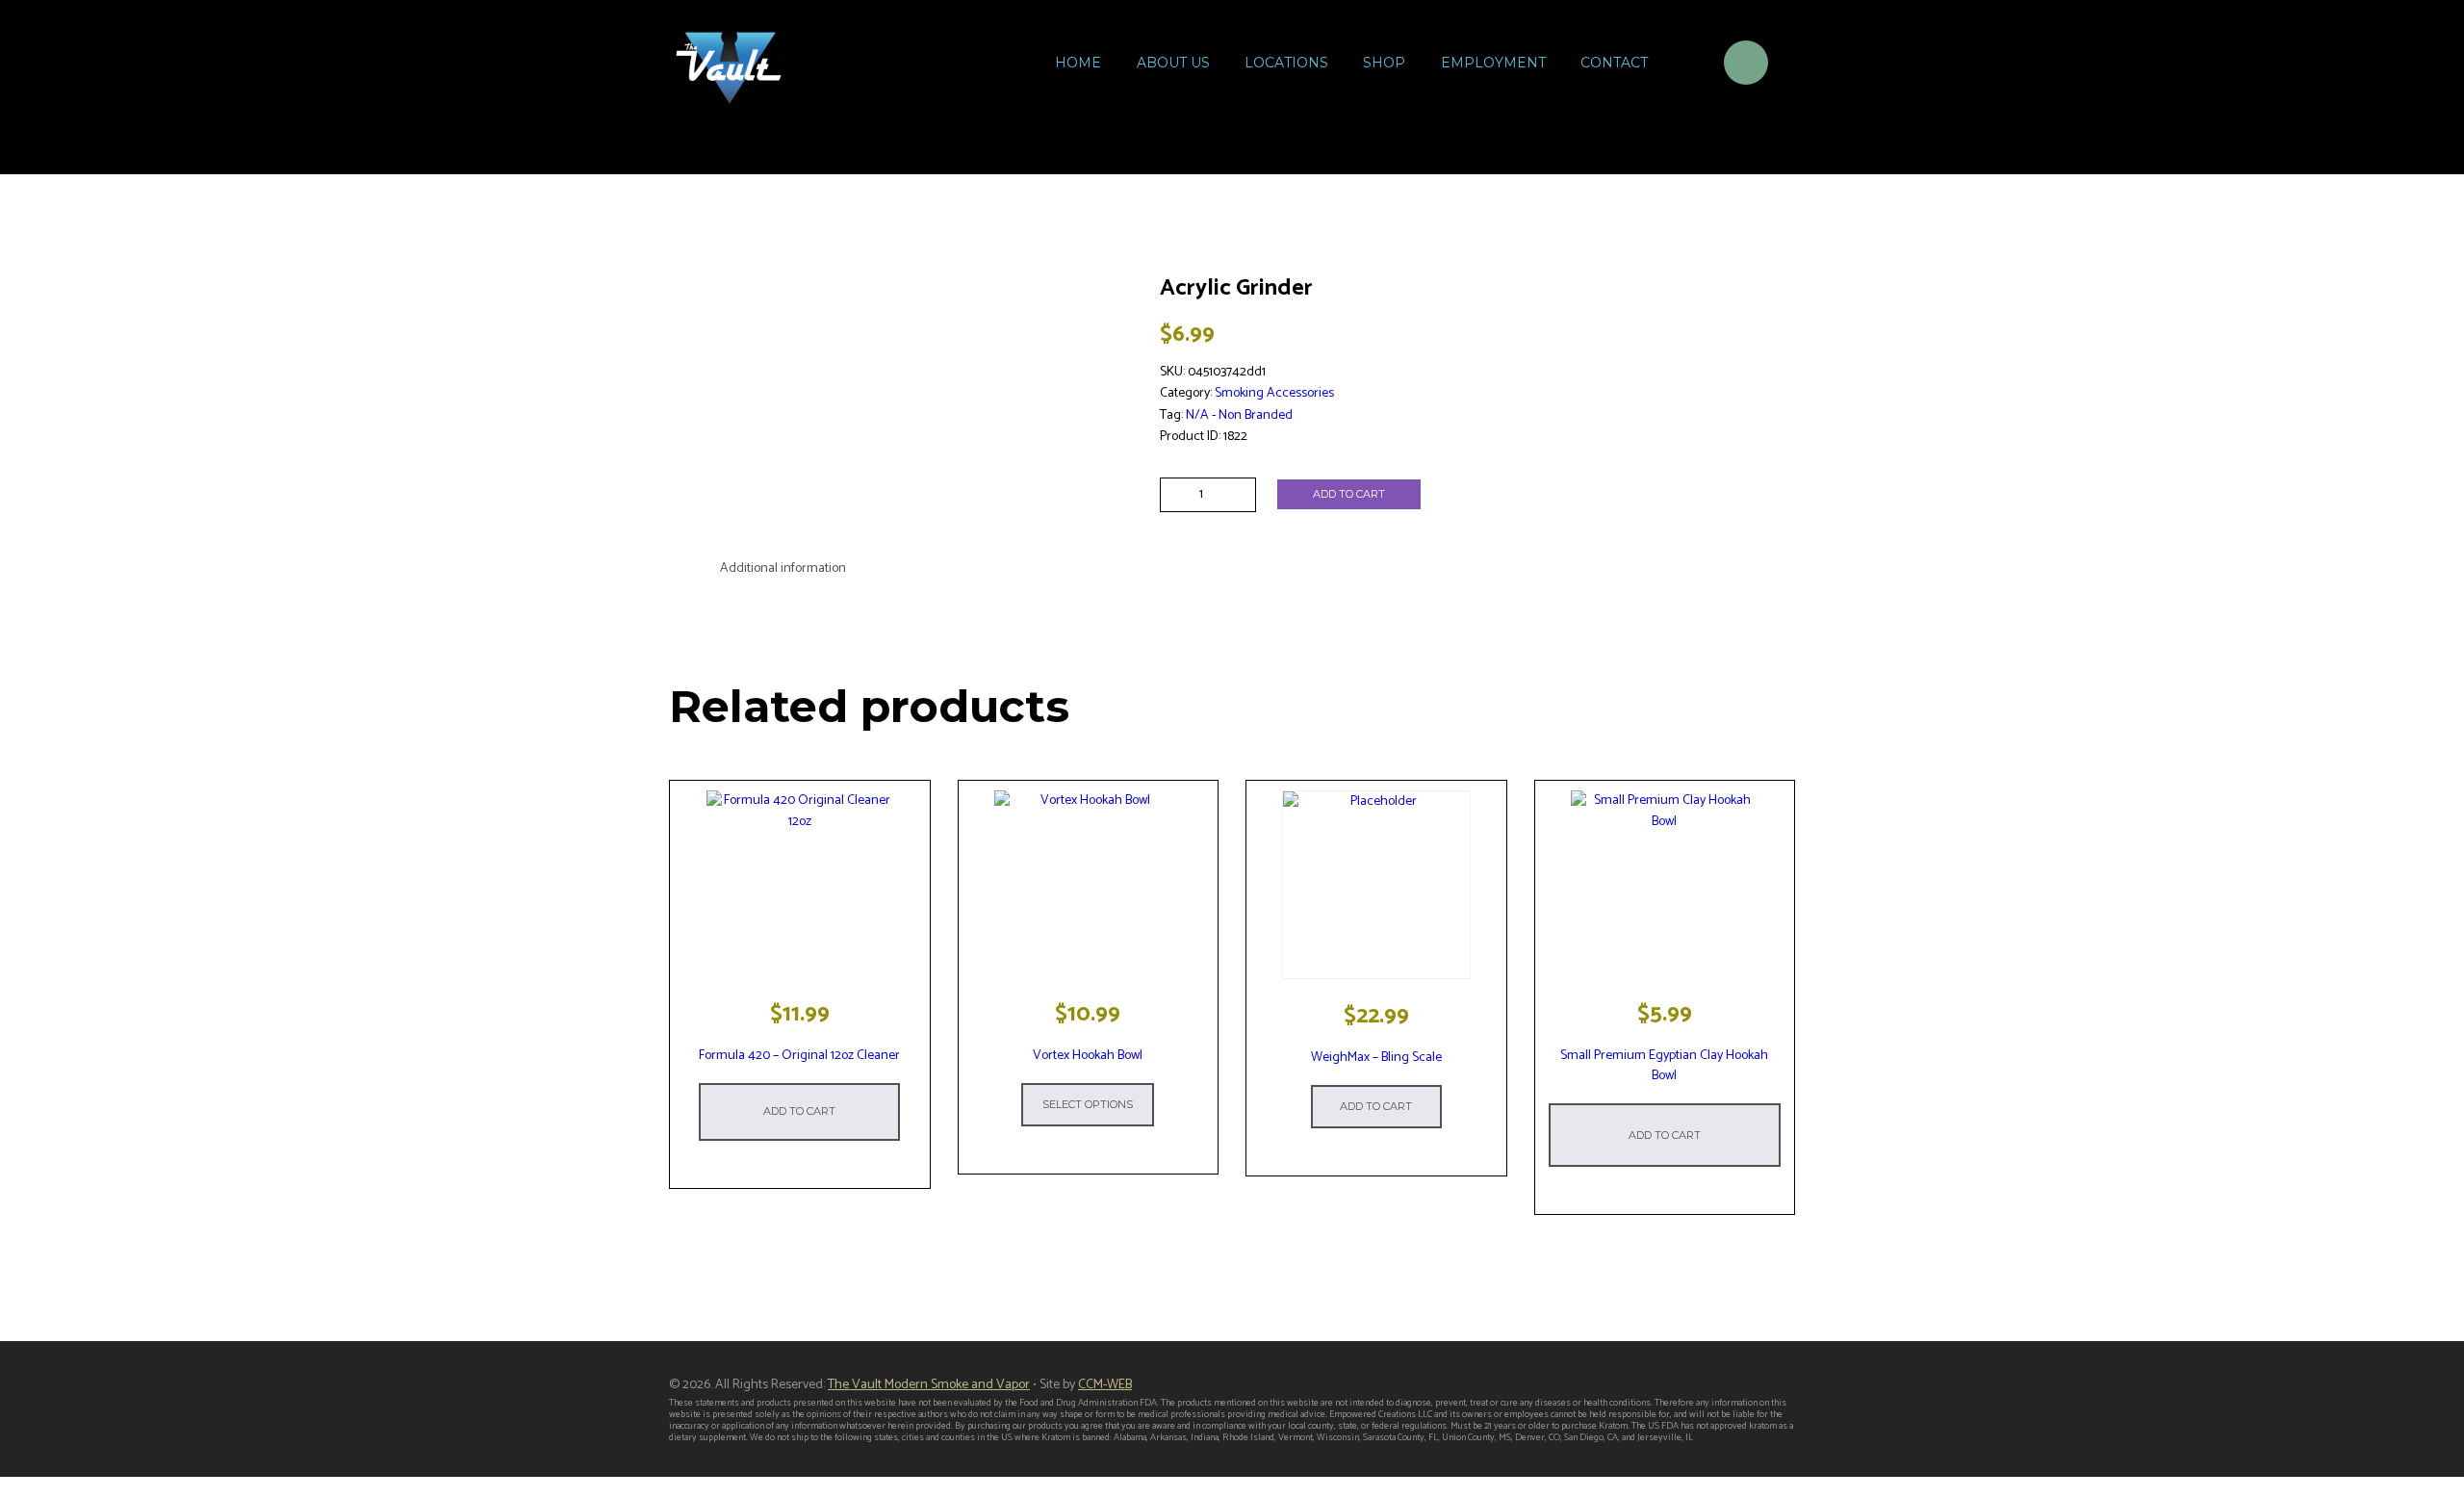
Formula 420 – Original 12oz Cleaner (799, 1056)
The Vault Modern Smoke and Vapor (929, 1385)
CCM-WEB (1105, 1385)
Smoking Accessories (1274, 393)
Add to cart (1349, 494)
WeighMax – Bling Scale (1376, 1058)
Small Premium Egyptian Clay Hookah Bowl (1664, 1066)
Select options (1088, 1104)
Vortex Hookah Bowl (1088, 1056)
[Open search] (1684, 65)
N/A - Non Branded (1239, 415)
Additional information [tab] (783, 568)
